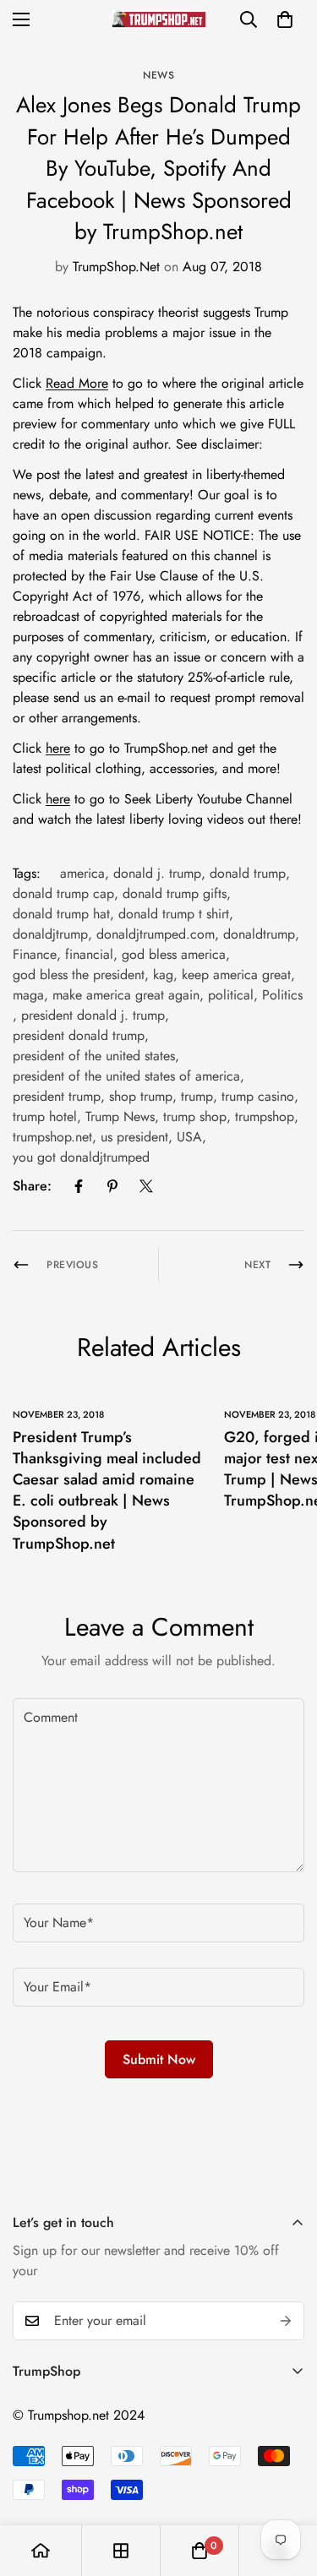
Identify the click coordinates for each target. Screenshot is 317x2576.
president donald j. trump (93, 1015)
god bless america (174, 954)
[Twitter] (146, 1186)
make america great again (126, 995)
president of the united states (94, 1056)
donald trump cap (63, 893)
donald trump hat (61, 914)
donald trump (248, 873)
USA (189, 1137)
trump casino (258, 1096)
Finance (35, 954)
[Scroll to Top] (287, 2486)
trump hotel (45, 1116)
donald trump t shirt (174, 914)
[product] (41, 2551)
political (231, 995)
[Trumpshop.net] (159, 19)
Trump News (120, 1116)
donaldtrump (259, 934)
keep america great (236, 975)
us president (134, 1137)
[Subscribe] (286, 2321)
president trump (57, 1096)
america (82, 873)
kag (163, 975)
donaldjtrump (50, 934)
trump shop (195, 1116)
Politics (282, 995)
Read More (77, 383)
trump (197, 1096)
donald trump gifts (175, 893)
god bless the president (79, 975)
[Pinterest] (112, 1186)
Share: (32, 1186)
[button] (285, 19)
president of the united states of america (126, 1076)
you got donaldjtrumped (81, 1157)
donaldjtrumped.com (156, 934)
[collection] (121, 2551)
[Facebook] (79, 1186)
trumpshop (265, 1116)
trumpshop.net (52, 1137)
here (58, 748)
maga (28, 995)
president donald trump (79, 1035)
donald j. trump (157, 873)
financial (89, 954)
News (158, 75)
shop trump (141, 1096)
